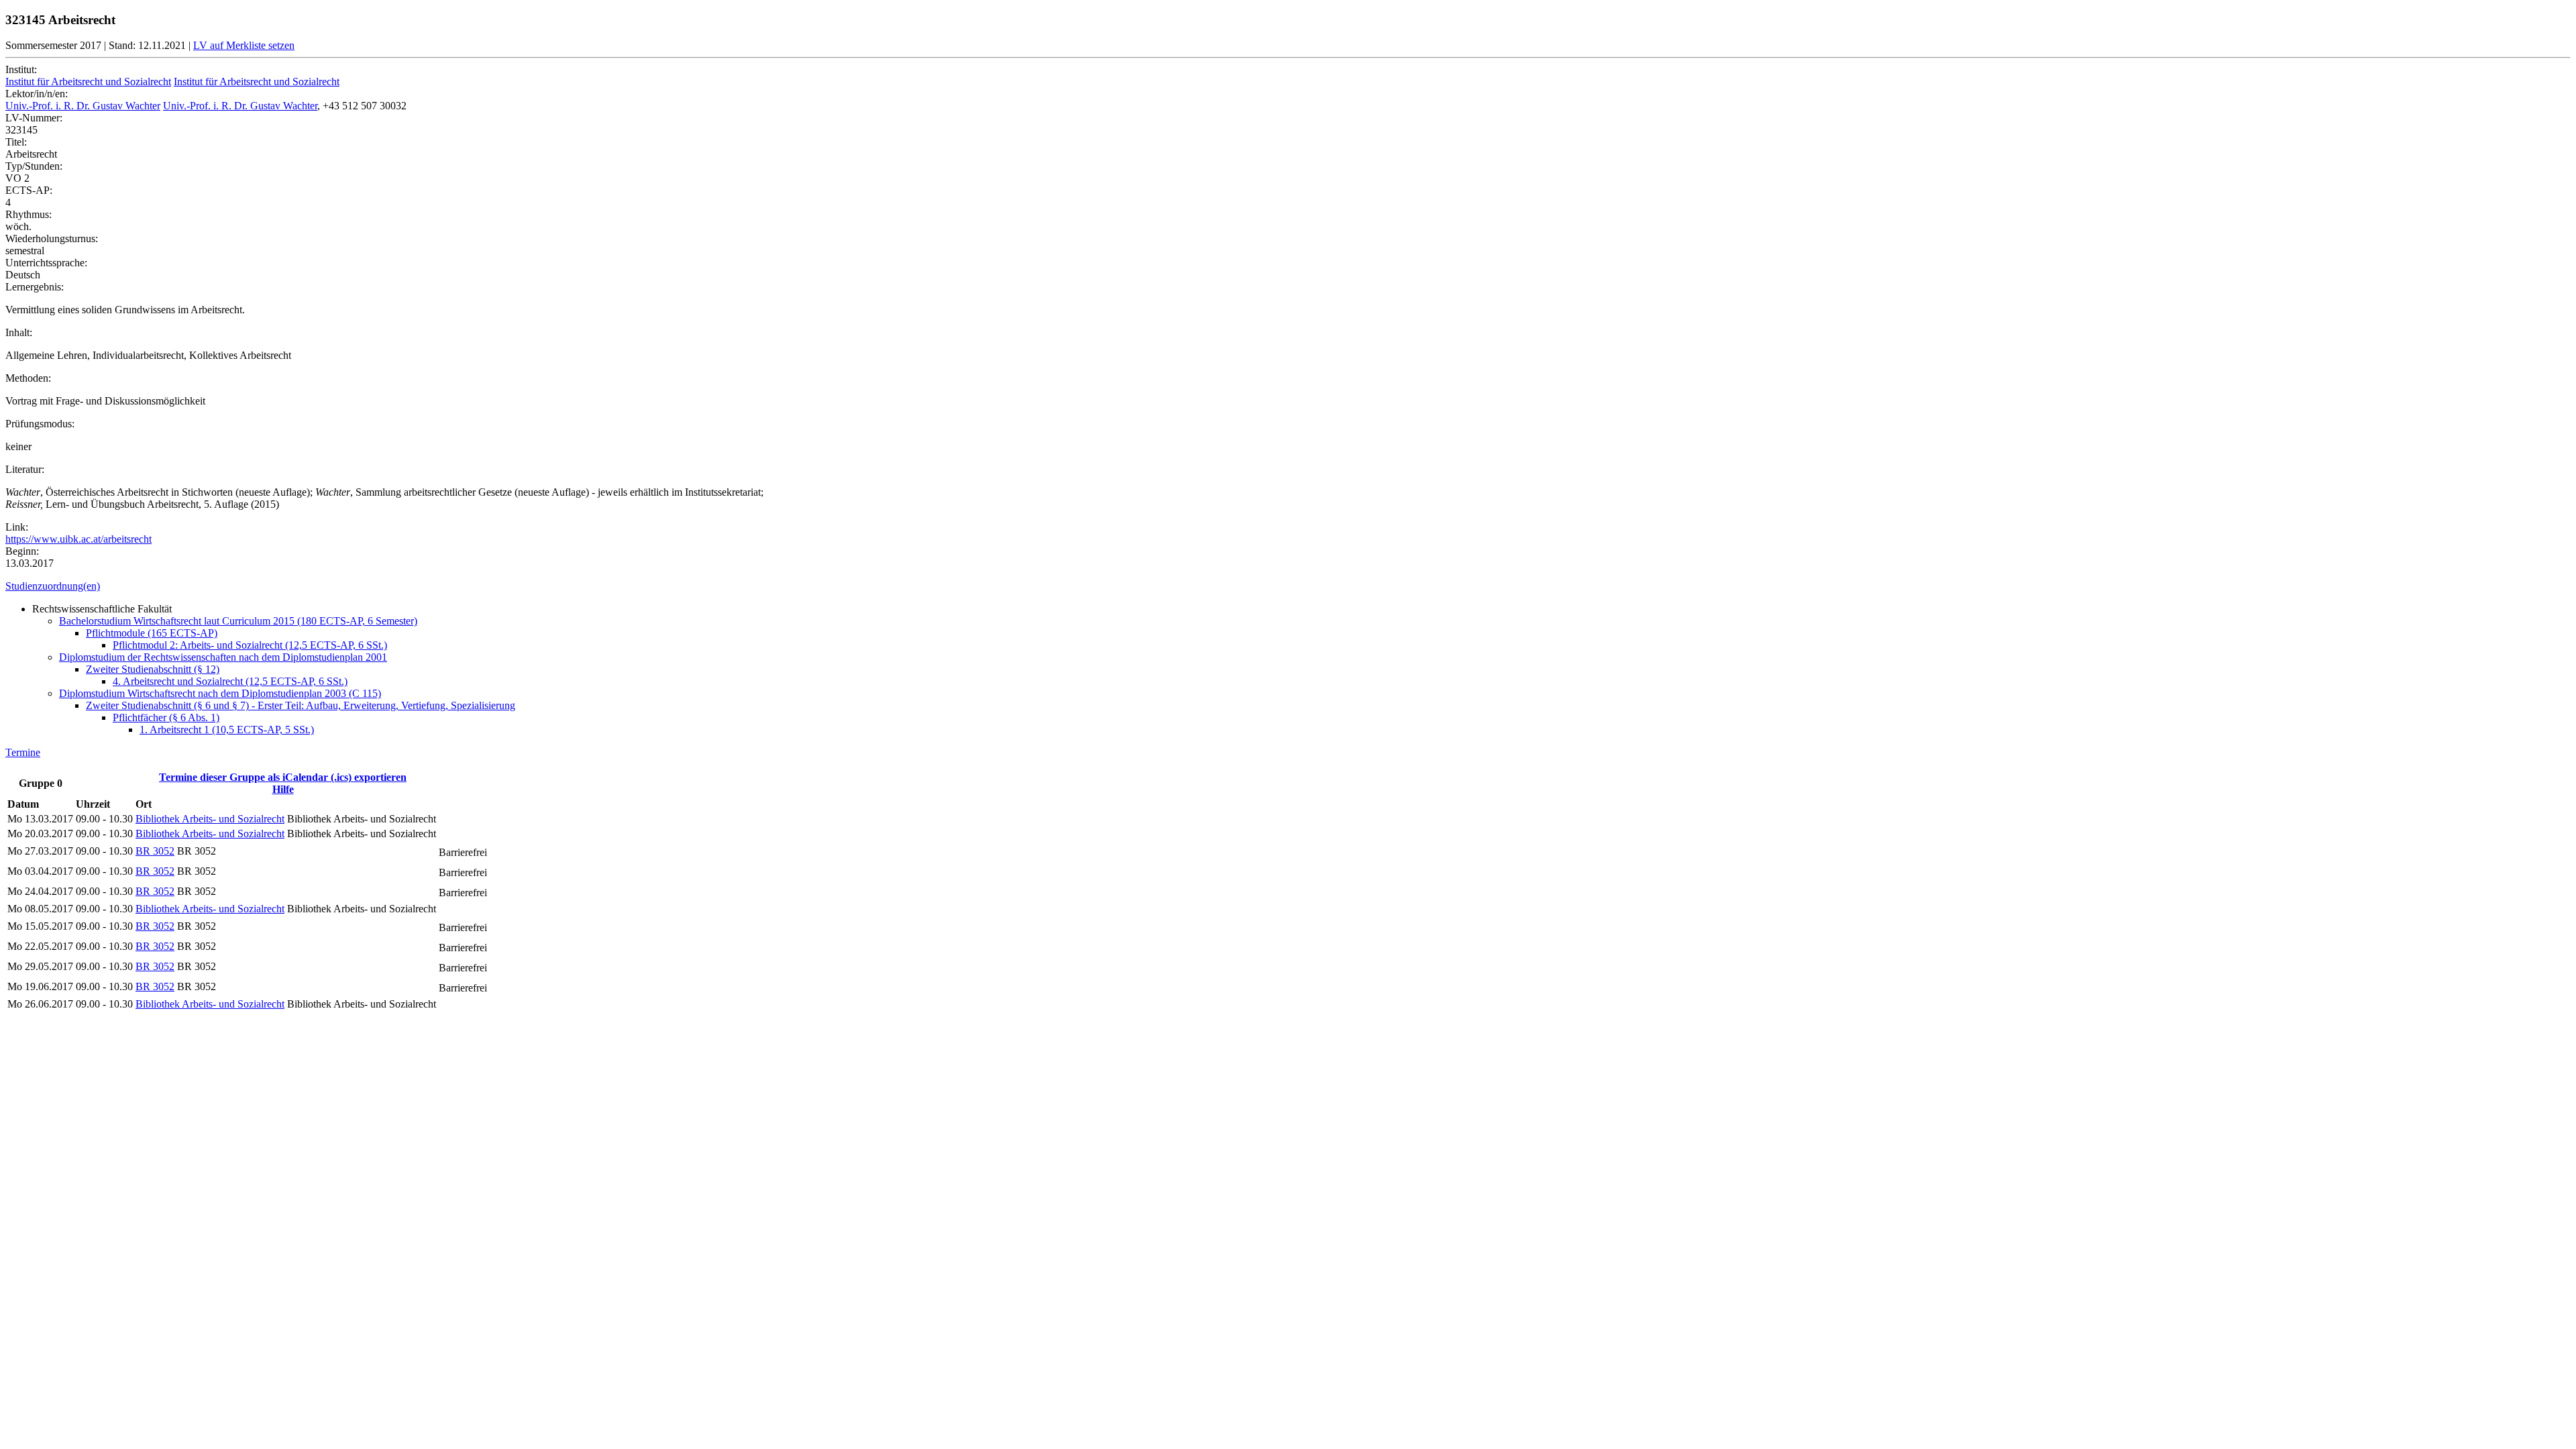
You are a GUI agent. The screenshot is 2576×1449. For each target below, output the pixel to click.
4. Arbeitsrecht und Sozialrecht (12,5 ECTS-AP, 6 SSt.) (230, 681)
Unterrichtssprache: (46, 263)
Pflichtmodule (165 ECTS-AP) (152, 633)
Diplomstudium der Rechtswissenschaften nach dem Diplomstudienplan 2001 (223, 657)
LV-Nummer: (34, 118)
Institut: (21, 69)
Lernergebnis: (35, 287)
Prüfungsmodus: (40, 424)
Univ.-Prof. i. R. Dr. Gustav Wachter (83, 106)
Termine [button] (23, 752)
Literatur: (25, 469)
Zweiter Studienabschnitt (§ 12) (153, 669)
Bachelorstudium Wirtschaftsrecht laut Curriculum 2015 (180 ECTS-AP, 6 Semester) (238, 621)
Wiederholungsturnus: (52, 238)
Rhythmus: (29, 214)
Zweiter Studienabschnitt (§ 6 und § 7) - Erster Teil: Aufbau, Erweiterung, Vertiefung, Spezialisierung (301, 705)
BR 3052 (155, 851)
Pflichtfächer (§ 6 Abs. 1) (166, 717)
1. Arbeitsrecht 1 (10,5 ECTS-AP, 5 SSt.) (227, 730)
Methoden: (28, 378)
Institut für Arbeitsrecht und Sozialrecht (88, 82)
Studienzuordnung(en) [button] (53, 586)
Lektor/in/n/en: (37, 94)
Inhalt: (19, 332)
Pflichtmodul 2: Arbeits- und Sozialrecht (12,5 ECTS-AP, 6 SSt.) (250, 645)
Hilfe (283, 789)
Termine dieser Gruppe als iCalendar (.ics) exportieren (283, 777)
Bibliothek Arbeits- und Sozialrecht (210, 819)
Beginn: (22, 551)
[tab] (1288, 586)
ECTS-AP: (29, 190)
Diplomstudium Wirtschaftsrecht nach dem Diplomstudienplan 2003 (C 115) (220, 693)
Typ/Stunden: (34, 166)
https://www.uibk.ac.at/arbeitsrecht (78, 539)
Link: (17, 527)
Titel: (16, 142)
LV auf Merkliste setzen (244, 45)
